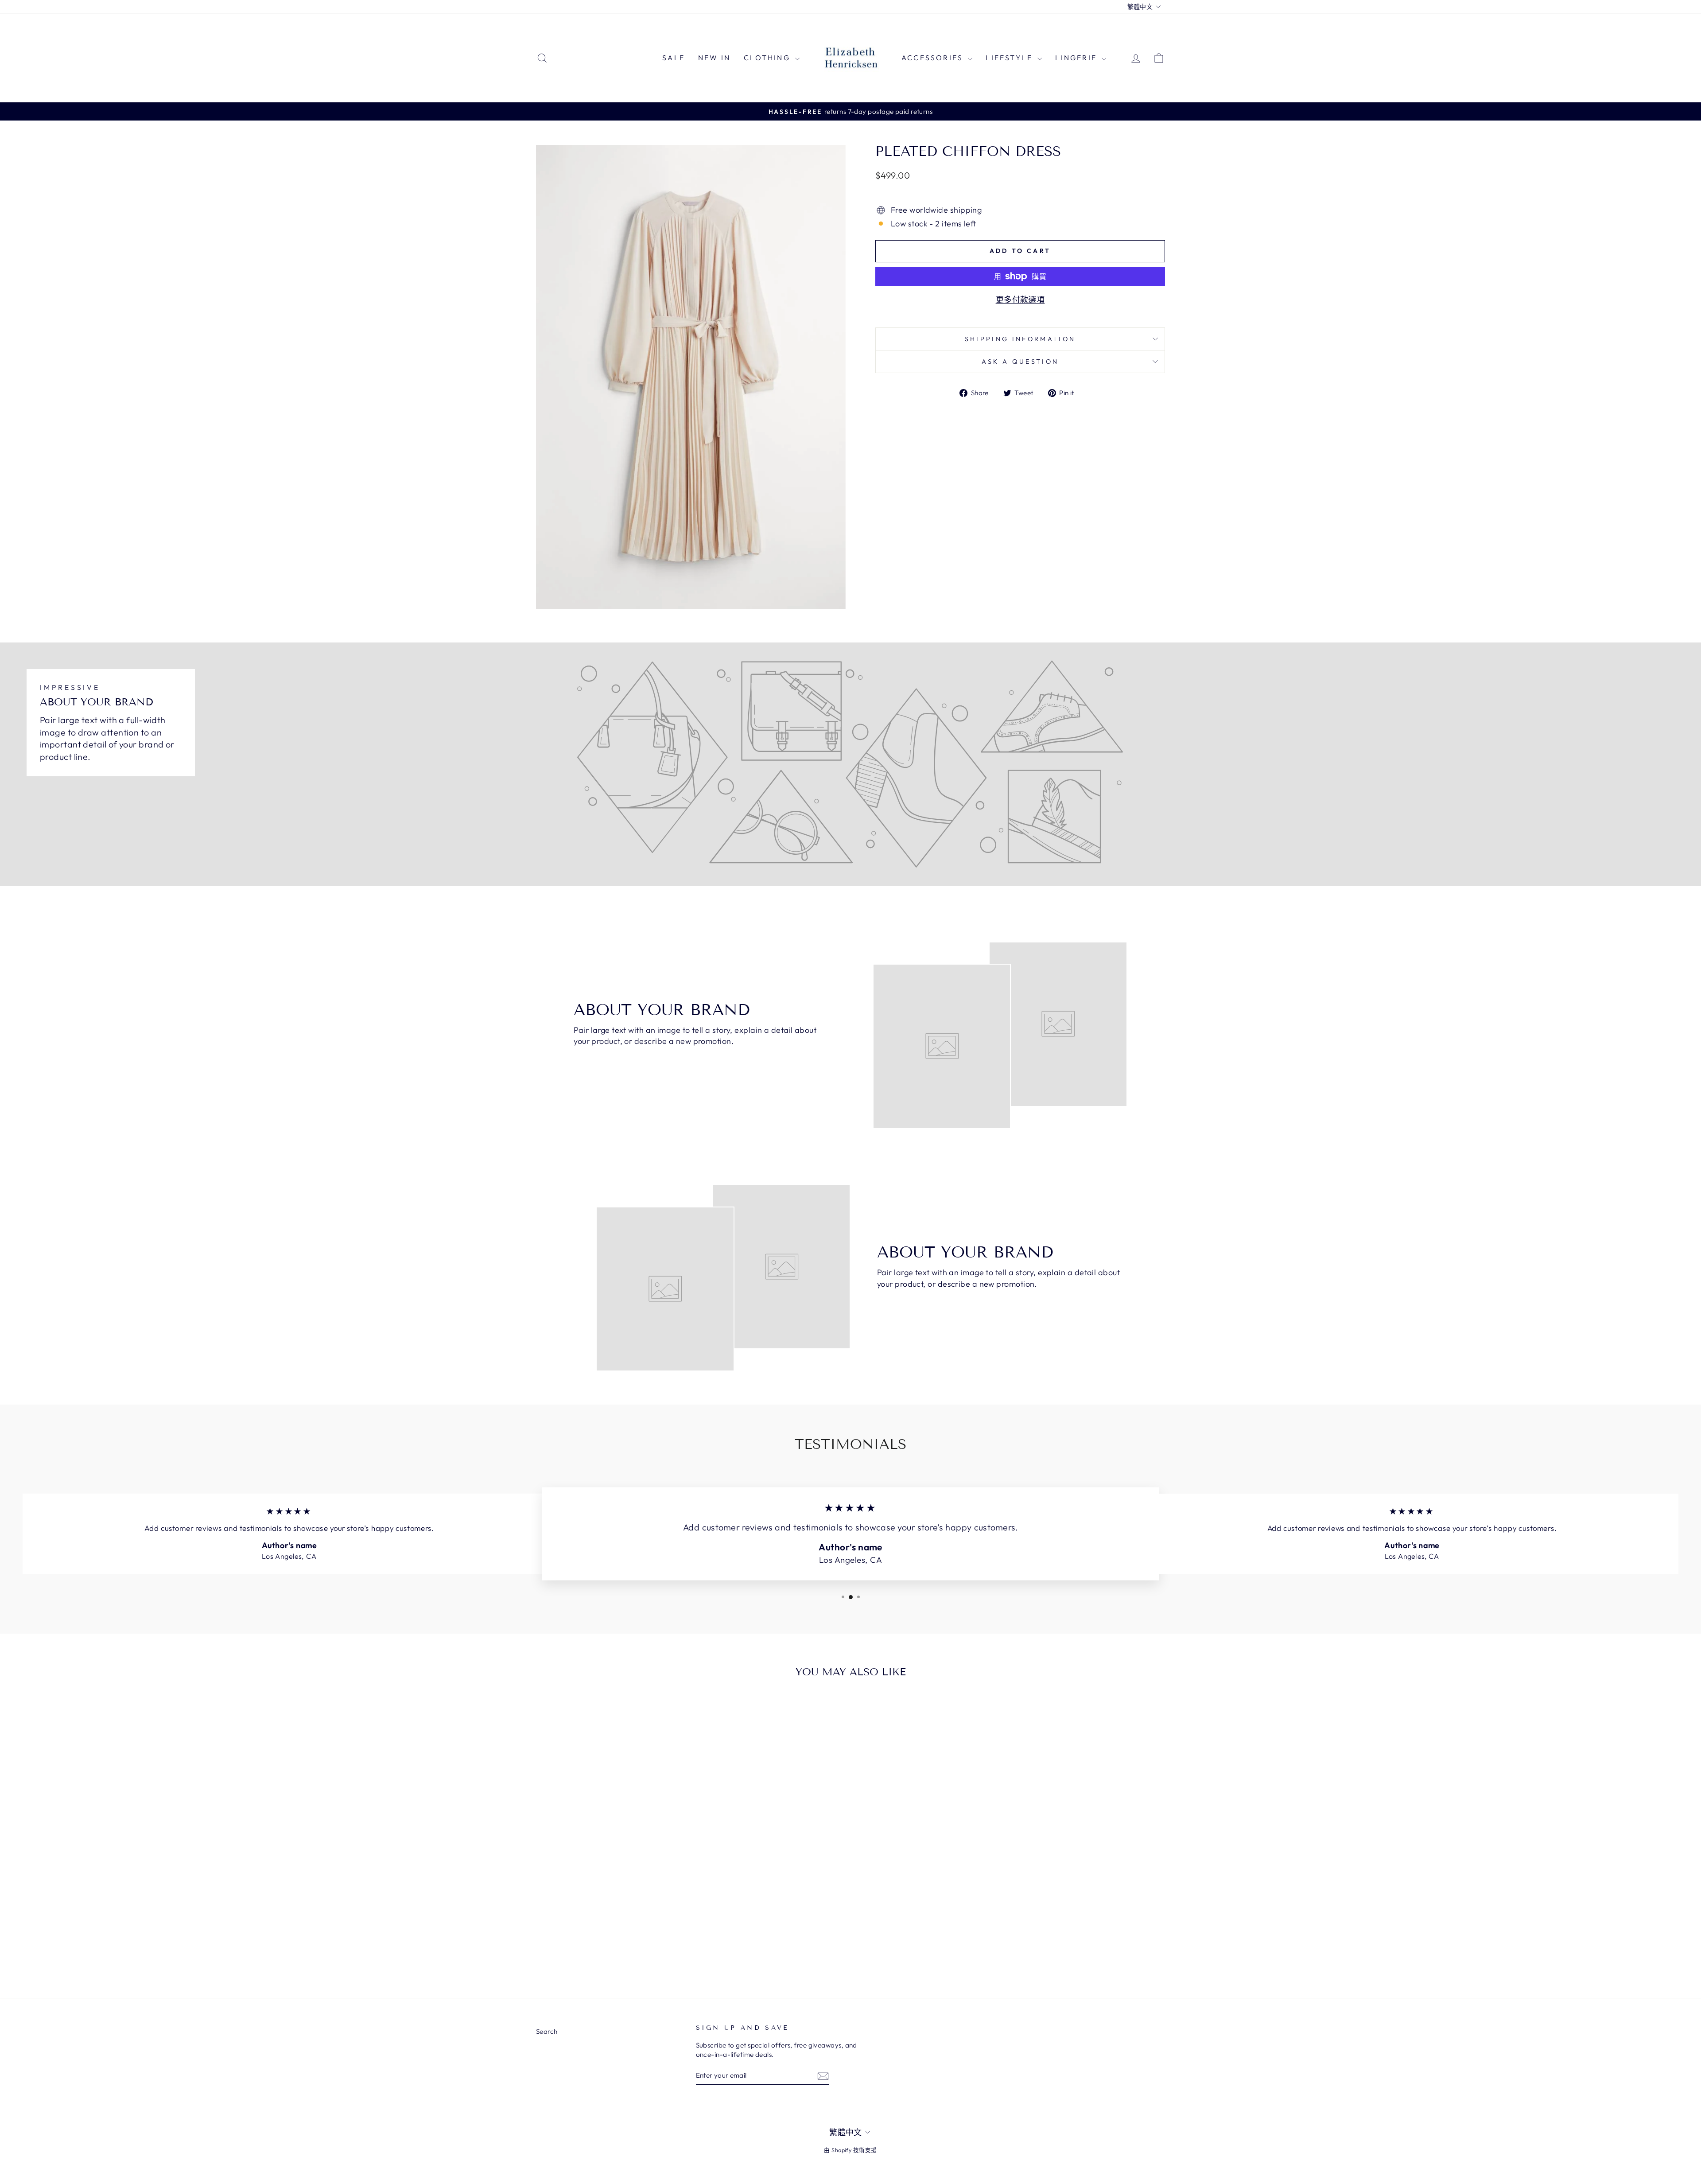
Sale (674, 58)
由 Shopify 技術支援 (850, 2150)
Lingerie (1077, 58)
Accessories (934, 58)
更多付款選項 (1020, 300)
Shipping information (1020, 339)
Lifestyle (1010, 58)
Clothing (768, 58)
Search (547, 2031)
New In (714, 58)
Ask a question (1020, 362)
